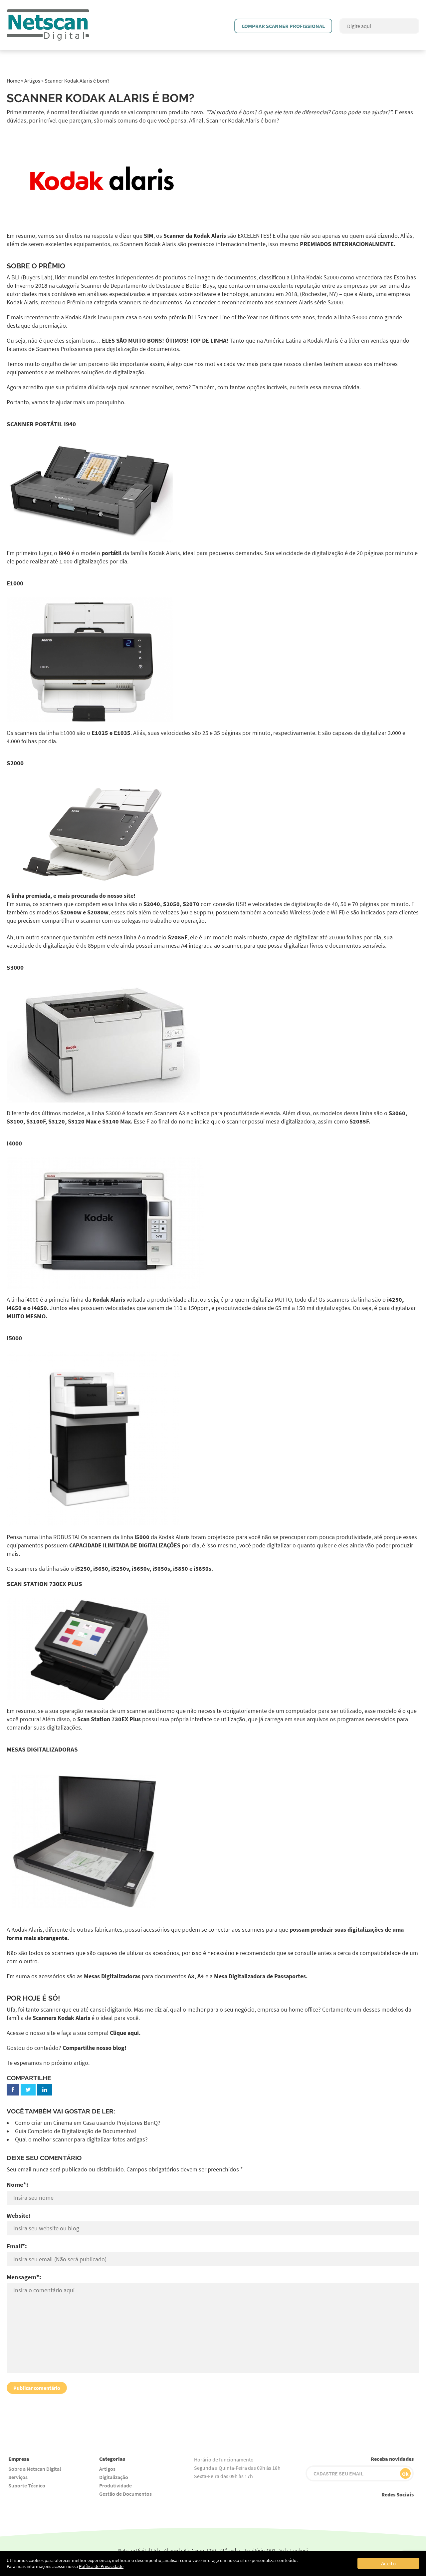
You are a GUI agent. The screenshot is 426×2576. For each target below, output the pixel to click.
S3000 (15, 967)
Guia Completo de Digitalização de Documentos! (76, 2131)
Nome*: (17, 2184)
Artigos (32, 81)
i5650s (161, 1569)
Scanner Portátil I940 (41, 424)
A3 (191, 1976)
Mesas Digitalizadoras (112, 1976)
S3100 (15, 1122)
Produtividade (115, 2485)
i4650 (14, 1308)
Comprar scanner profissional (283, 26)
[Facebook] (13, 2090)
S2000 (15, 763)
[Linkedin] (408, 2507)
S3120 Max (82, 1122)
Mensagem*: (24, 2277)
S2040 (152, 904)
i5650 (101, 1569)
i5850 (181, 1569)
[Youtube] (348, 2507)
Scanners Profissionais (64, 349)
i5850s (203, 1569)
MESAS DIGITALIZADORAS (42, 1749)
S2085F (178, 937)
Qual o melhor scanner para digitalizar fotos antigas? (81, 2139)
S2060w (71, 912)
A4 (201, 1976)
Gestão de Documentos (125, 2494)
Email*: (17, 2246)
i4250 (395, 1300)
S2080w (98, 912)
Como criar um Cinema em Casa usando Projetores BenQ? (88, 2123)
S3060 (397, 1113)
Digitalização (114, 2477)
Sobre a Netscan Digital (35, 2469)
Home (13, 81)
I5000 (14, 1338)
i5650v (141, 1569)
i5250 (83, 1569)
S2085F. (360, 1122)
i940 (64, 553)
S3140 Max (116, 1122)
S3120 (57, 1122)
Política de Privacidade (101, 2566)
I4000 (14, 1143)
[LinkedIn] (45, 2090)
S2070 (191, 904)
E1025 (100, 733)
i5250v (120, 1569)
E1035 (122, 733)
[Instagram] (363, 2507)
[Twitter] (28, 2090)
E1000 (15, 583)
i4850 (39, 1308)
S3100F (36, 1122)
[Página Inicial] (48, 13)
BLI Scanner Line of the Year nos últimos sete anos (251, 317)
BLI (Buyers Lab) (32, 277)
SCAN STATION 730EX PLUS (44, 1584)
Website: (19, 2215)
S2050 (171, 904)
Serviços (18, 2477)
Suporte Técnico (27, 2485)
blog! (120, 2048)
